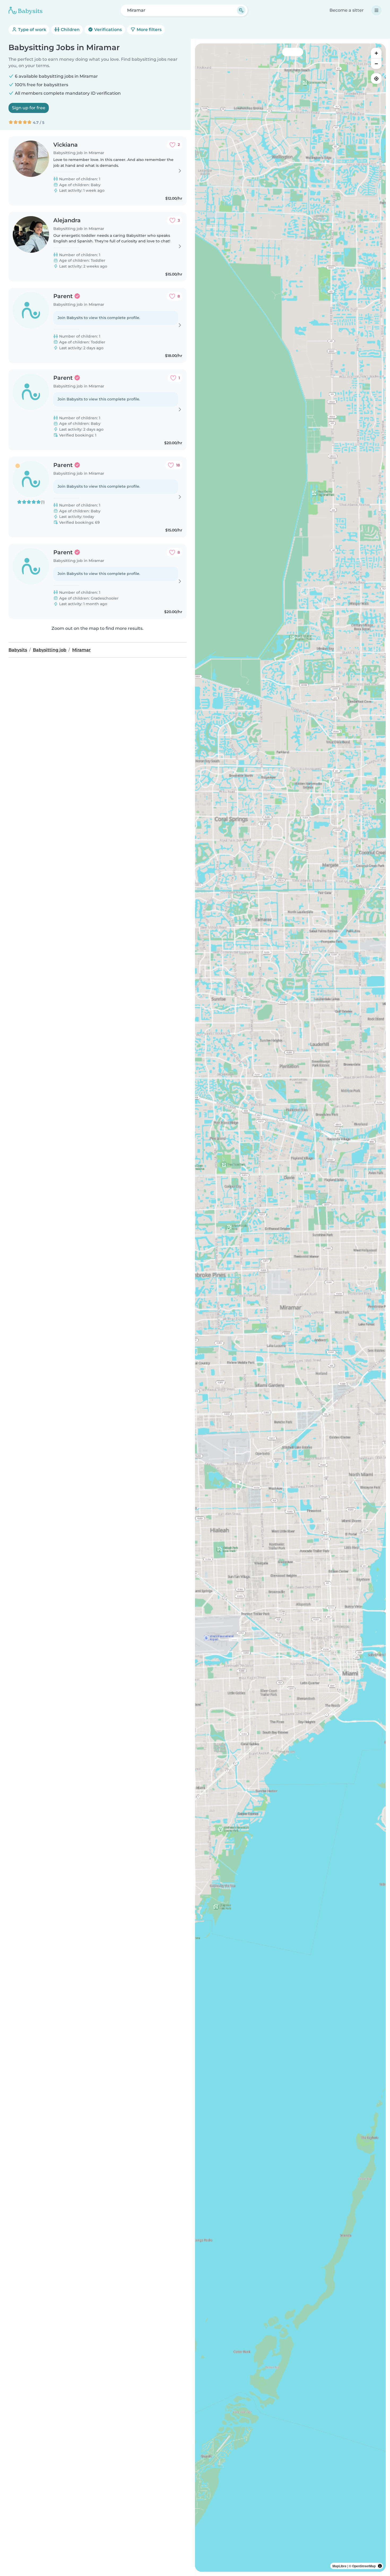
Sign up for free (29, 108)
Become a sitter (347, 10)
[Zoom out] (376, 64)
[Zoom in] (376, 53)
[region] (290, 1308)
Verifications (107, 30)
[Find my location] (376, 78)
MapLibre (339, 2566)
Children (70, 30)
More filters (149, 30)
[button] (250, 1783)
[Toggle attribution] (380, 2566)
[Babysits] (25, 10)
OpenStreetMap (364, 2566)
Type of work (32, 30)
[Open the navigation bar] (376, 10)
